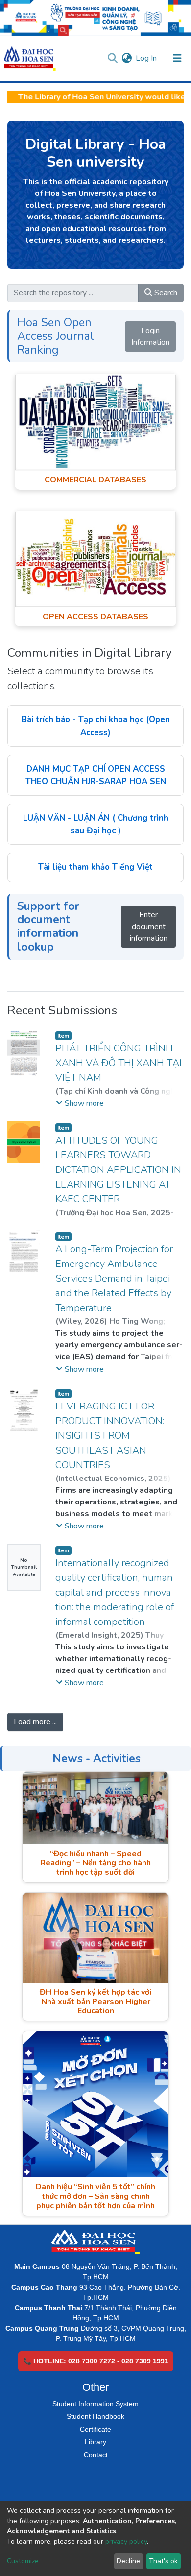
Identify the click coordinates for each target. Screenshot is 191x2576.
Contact (96, 2455)
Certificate (95, 2429)
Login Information (150, 336)
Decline (128, 2561)
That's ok (163, 2561)
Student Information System (95, 2404)
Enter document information (149, 927)
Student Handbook (95, 2416)
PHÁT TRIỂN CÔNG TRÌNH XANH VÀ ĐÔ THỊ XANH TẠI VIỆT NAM (119, 1063)
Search (165, 293)
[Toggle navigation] (177, 58)
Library (95, 2442)
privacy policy (126, 2541)
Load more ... (35, 1722)
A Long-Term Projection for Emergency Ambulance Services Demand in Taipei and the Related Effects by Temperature (114, 1278)
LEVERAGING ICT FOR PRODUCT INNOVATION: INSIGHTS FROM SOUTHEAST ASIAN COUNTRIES (110, 1436)
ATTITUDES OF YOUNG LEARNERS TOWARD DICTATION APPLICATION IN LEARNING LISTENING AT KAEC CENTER (118, 1170)
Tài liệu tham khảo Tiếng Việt (95, 867)
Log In (147, 58)
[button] (127, 58)
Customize (23, 2561)
